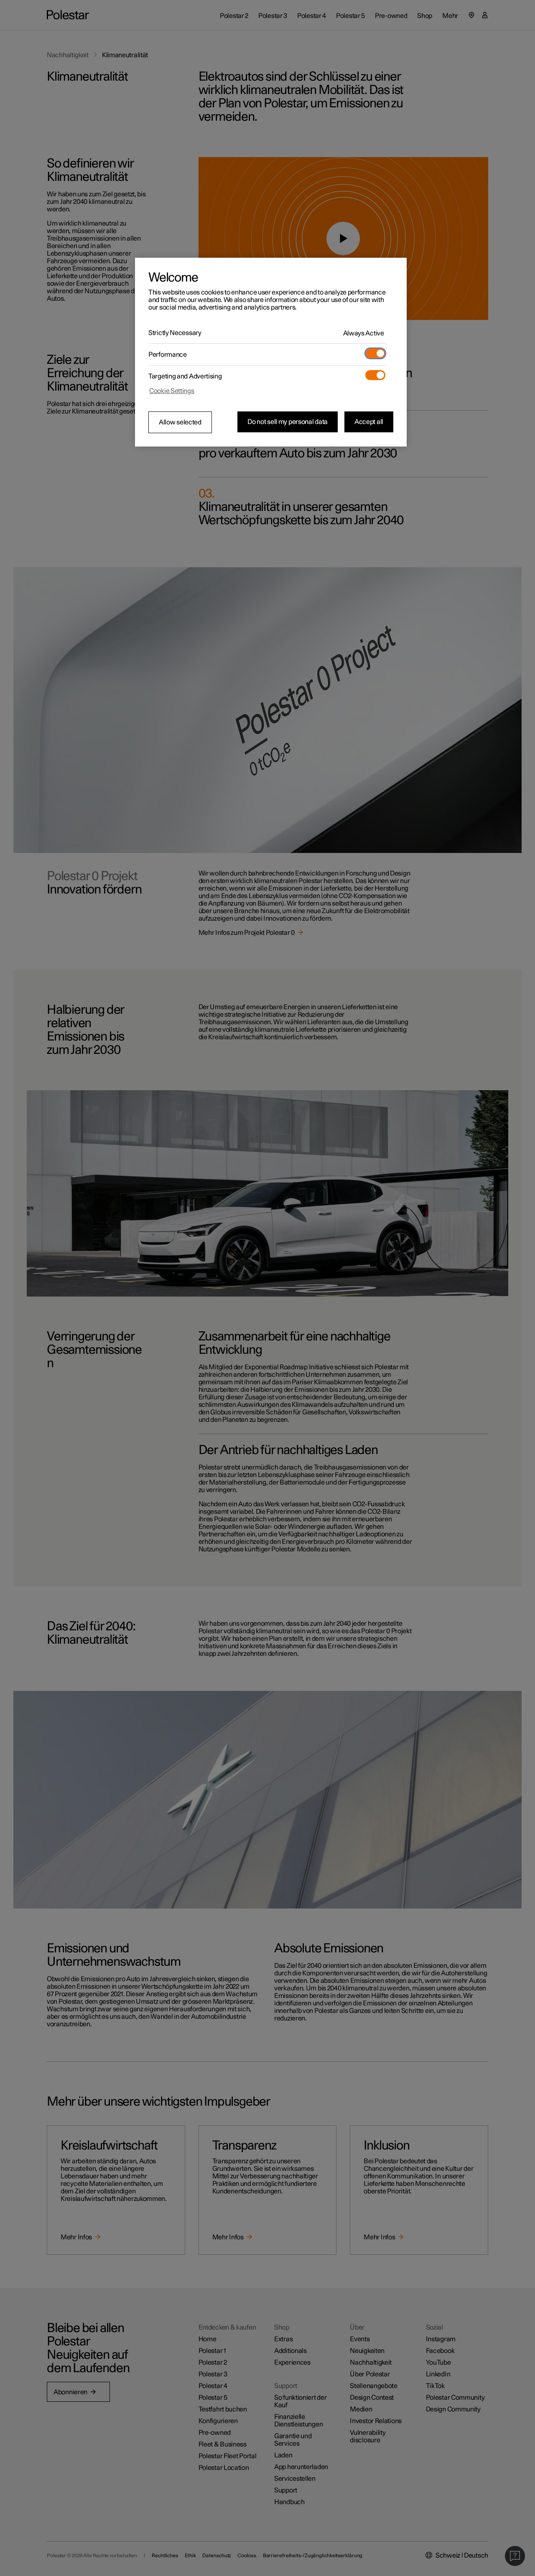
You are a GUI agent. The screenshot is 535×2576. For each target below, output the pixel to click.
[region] (271, 352)
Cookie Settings (172, 391)
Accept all (369, 422)
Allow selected (180, 422)
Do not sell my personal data (288, 422)
